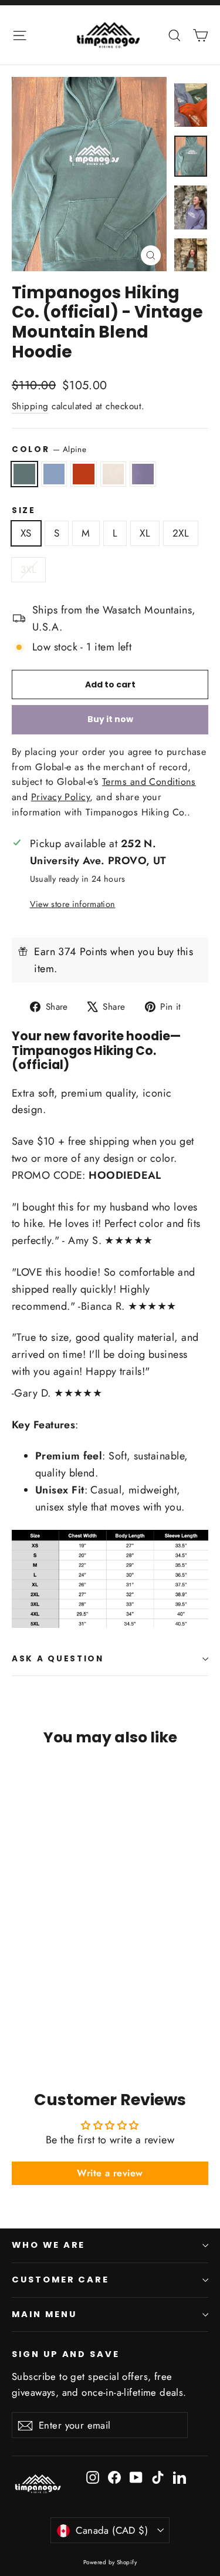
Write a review (110, 2173)
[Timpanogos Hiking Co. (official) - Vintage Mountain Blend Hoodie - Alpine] (18, 2021)
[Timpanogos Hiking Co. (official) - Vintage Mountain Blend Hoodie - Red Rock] (44, 2021)
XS (26, 533)
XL (145, 533)
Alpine (24, 474)
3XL (28, 569)
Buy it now (110, 719)
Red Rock (84, 474)
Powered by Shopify (110, 2562)
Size (24, 511)
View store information (73, 904)
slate (54, 474)
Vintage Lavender (143, 474)
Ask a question (58, 1659)
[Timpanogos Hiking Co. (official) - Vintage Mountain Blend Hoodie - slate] (31, 2021)
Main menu (44, 2314)
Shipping (30, 406)
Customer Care (60, 2280)
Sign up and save (66, 2354)
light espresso (114, 474)
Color (49, 449)
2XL (181, 533)
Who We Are (48, 2245)
